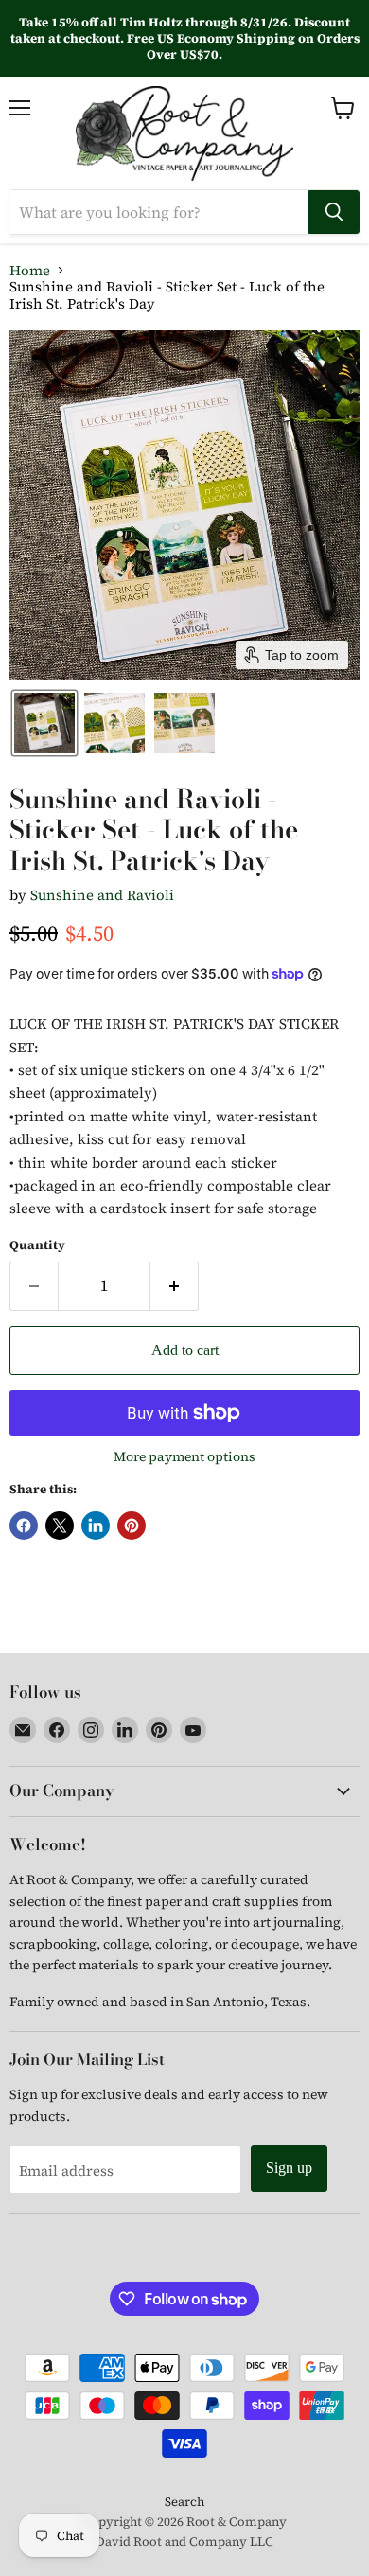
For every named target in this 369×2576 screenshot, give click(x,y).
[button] (44, 723)
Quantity (37, 1245)
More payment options (184, 1456)
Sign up (289, 2168)
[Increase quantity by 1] (175, 1286)
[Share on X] (60, 1526)
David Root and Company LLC (184, 2541)
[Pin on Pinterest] (132, 1526)
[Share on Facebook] (24, 1526)
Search (184, 2502)
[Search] (334, 212)
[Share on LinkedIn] (96, 1526)
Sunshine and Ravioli (102, 895)
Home (30, 270)
